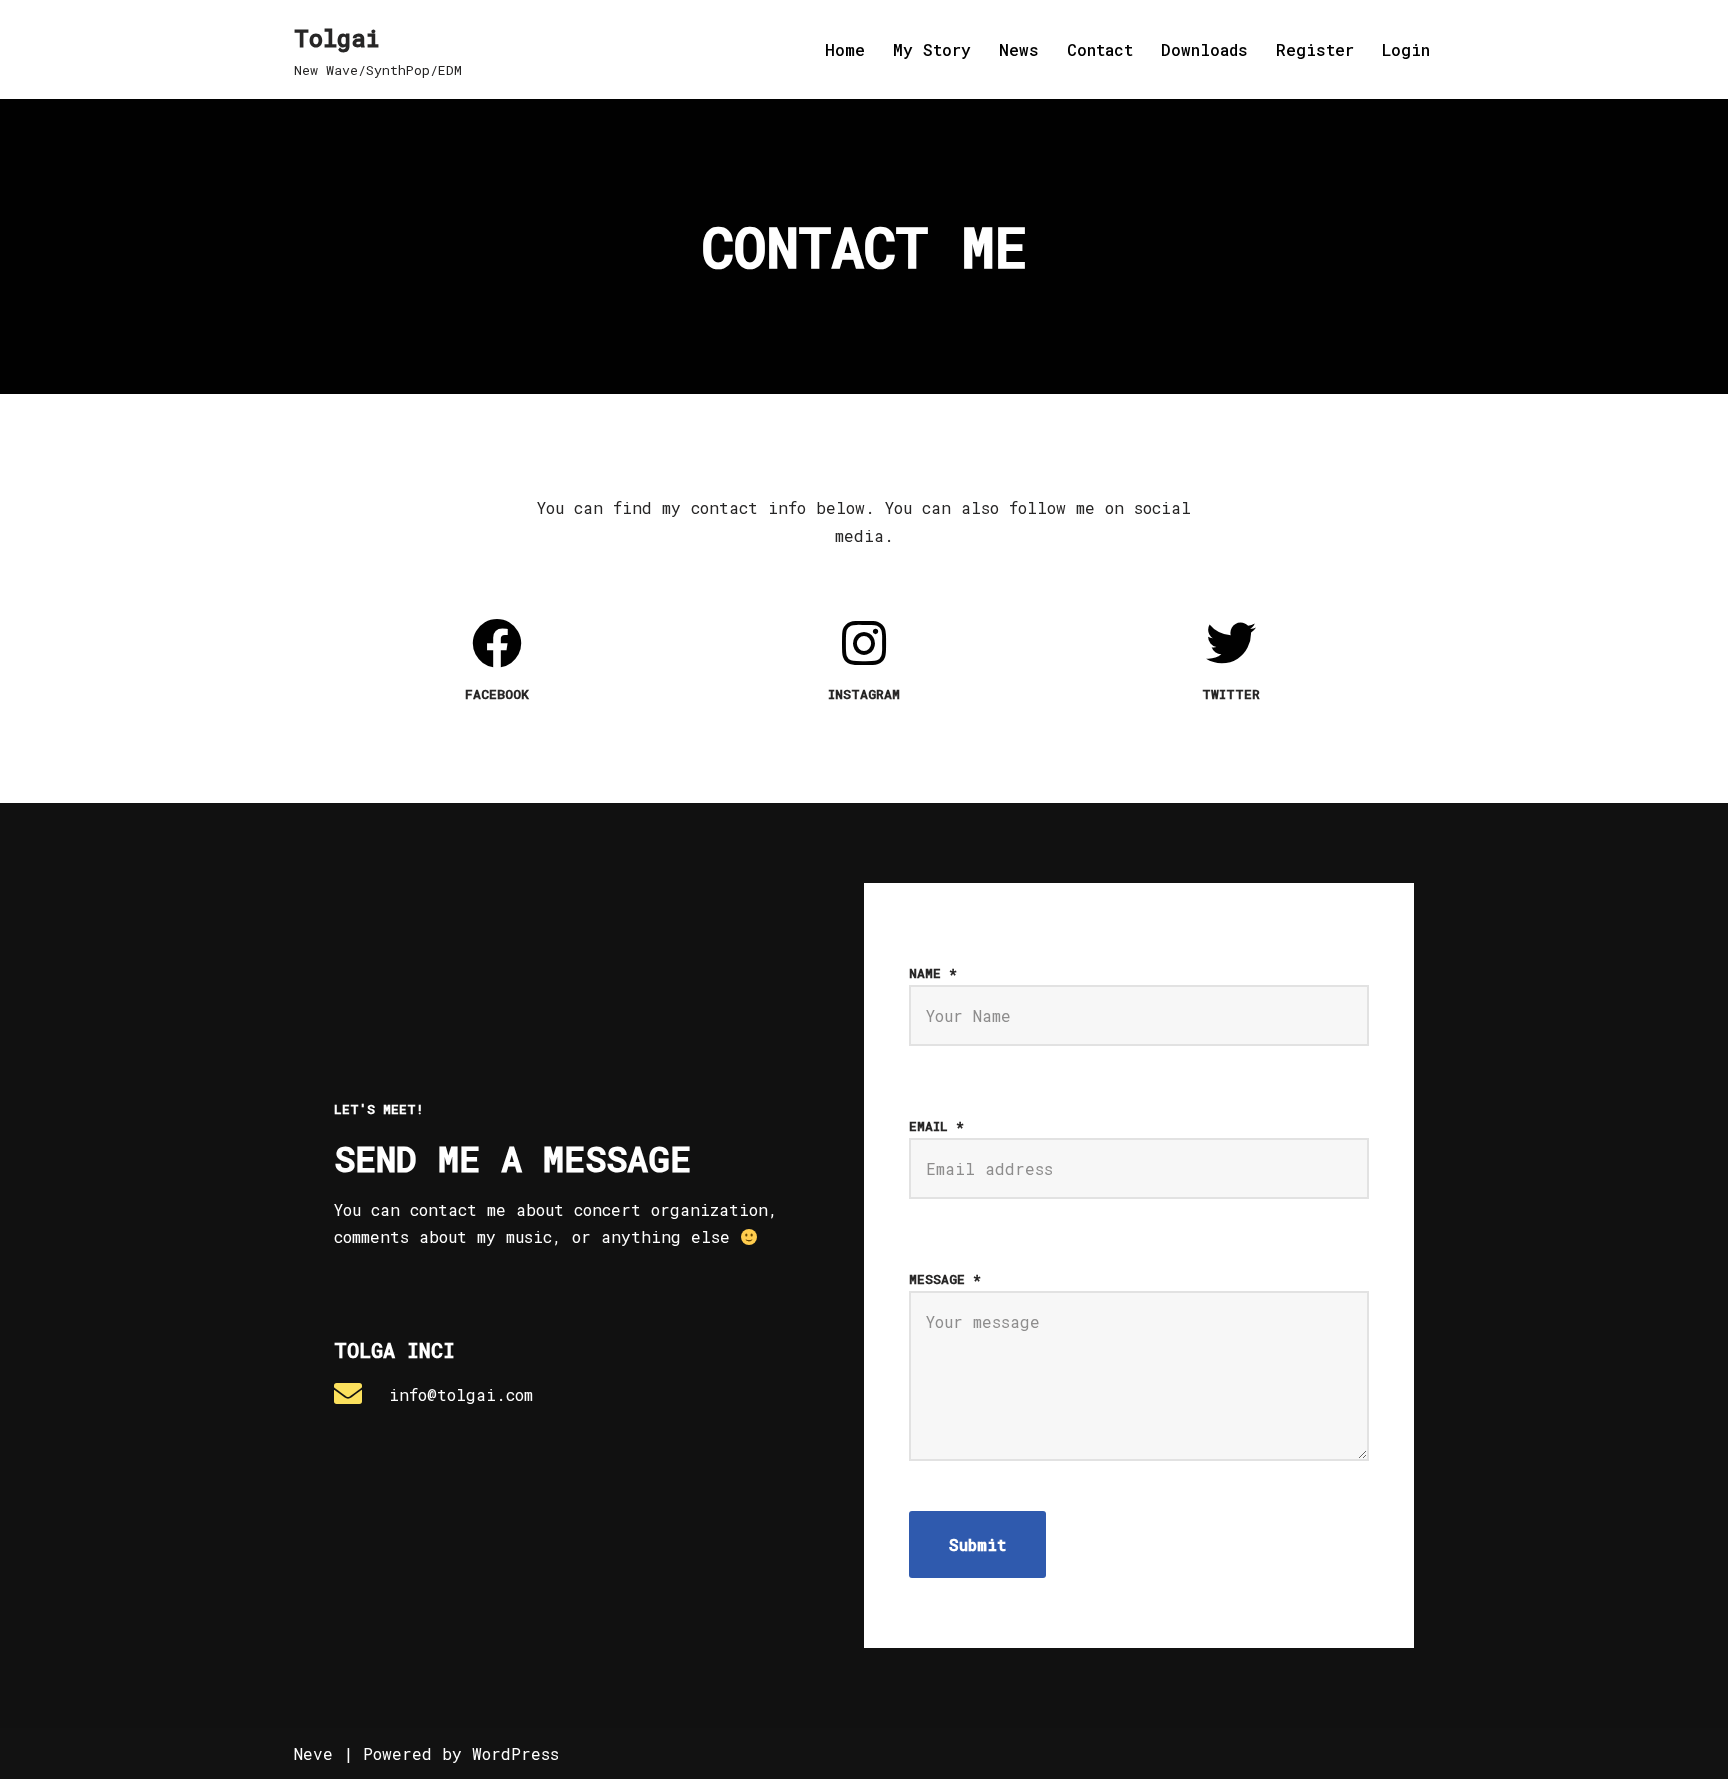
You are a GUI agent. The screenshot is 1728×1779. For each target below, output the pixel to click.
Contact (1100, 49)
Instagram (864, 694)
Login (1406, 49)
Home (845, 49)
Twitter (1231, 694)
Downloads (1204, 49)
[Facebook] (497, 643)
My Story (932, 49)
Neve (313, 1753)
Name (933, 973)
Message (945, 1279)
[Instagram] (864, 643)
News (1019, 49)
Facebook (497, 694)
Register (1315, 49)
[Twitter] (1231, 643)
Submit (977, 1544)
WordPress (515, 1753)
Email (936, 1126)
